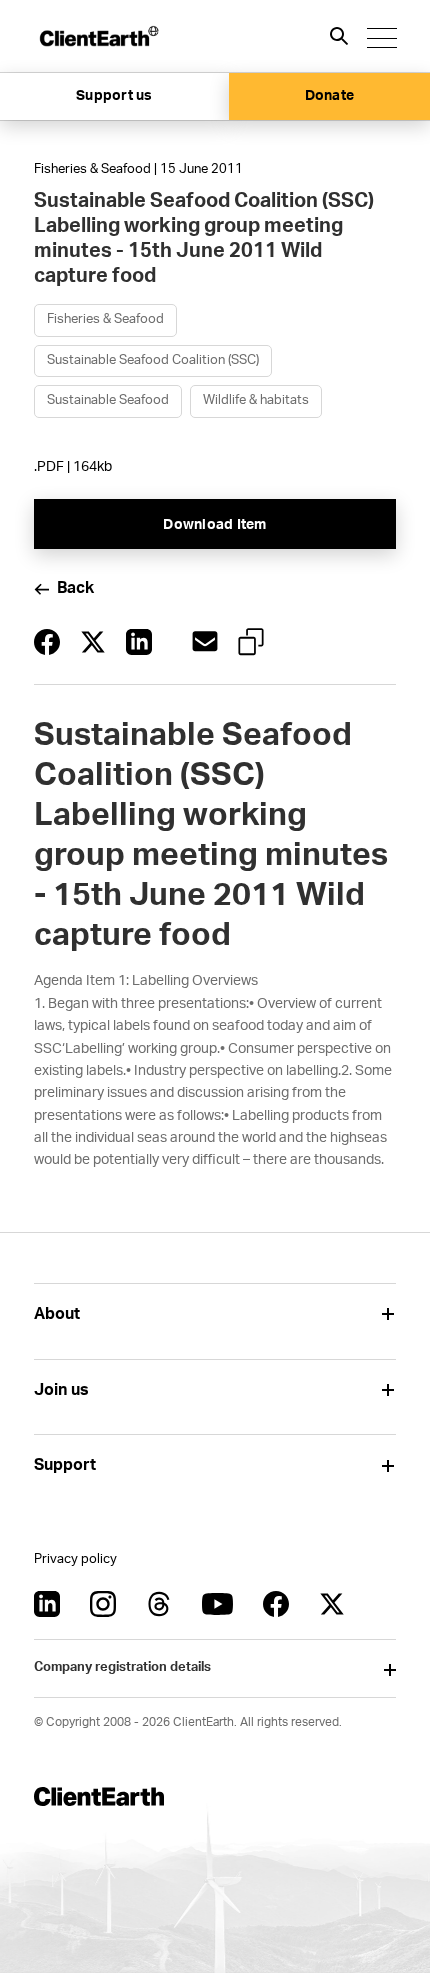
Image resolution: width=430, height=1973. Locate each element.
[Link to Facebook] (276, 1604)
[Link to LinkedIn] (47, 1604)
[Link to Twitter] (332, 1604)
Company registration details (122, 1667)
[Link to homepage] (98, 36)
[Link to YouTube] (217, 1604)
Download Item (214, 525)
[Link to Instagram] (103, 1604)
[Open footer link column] (388, 1314)
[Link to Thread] (159, 1604)
